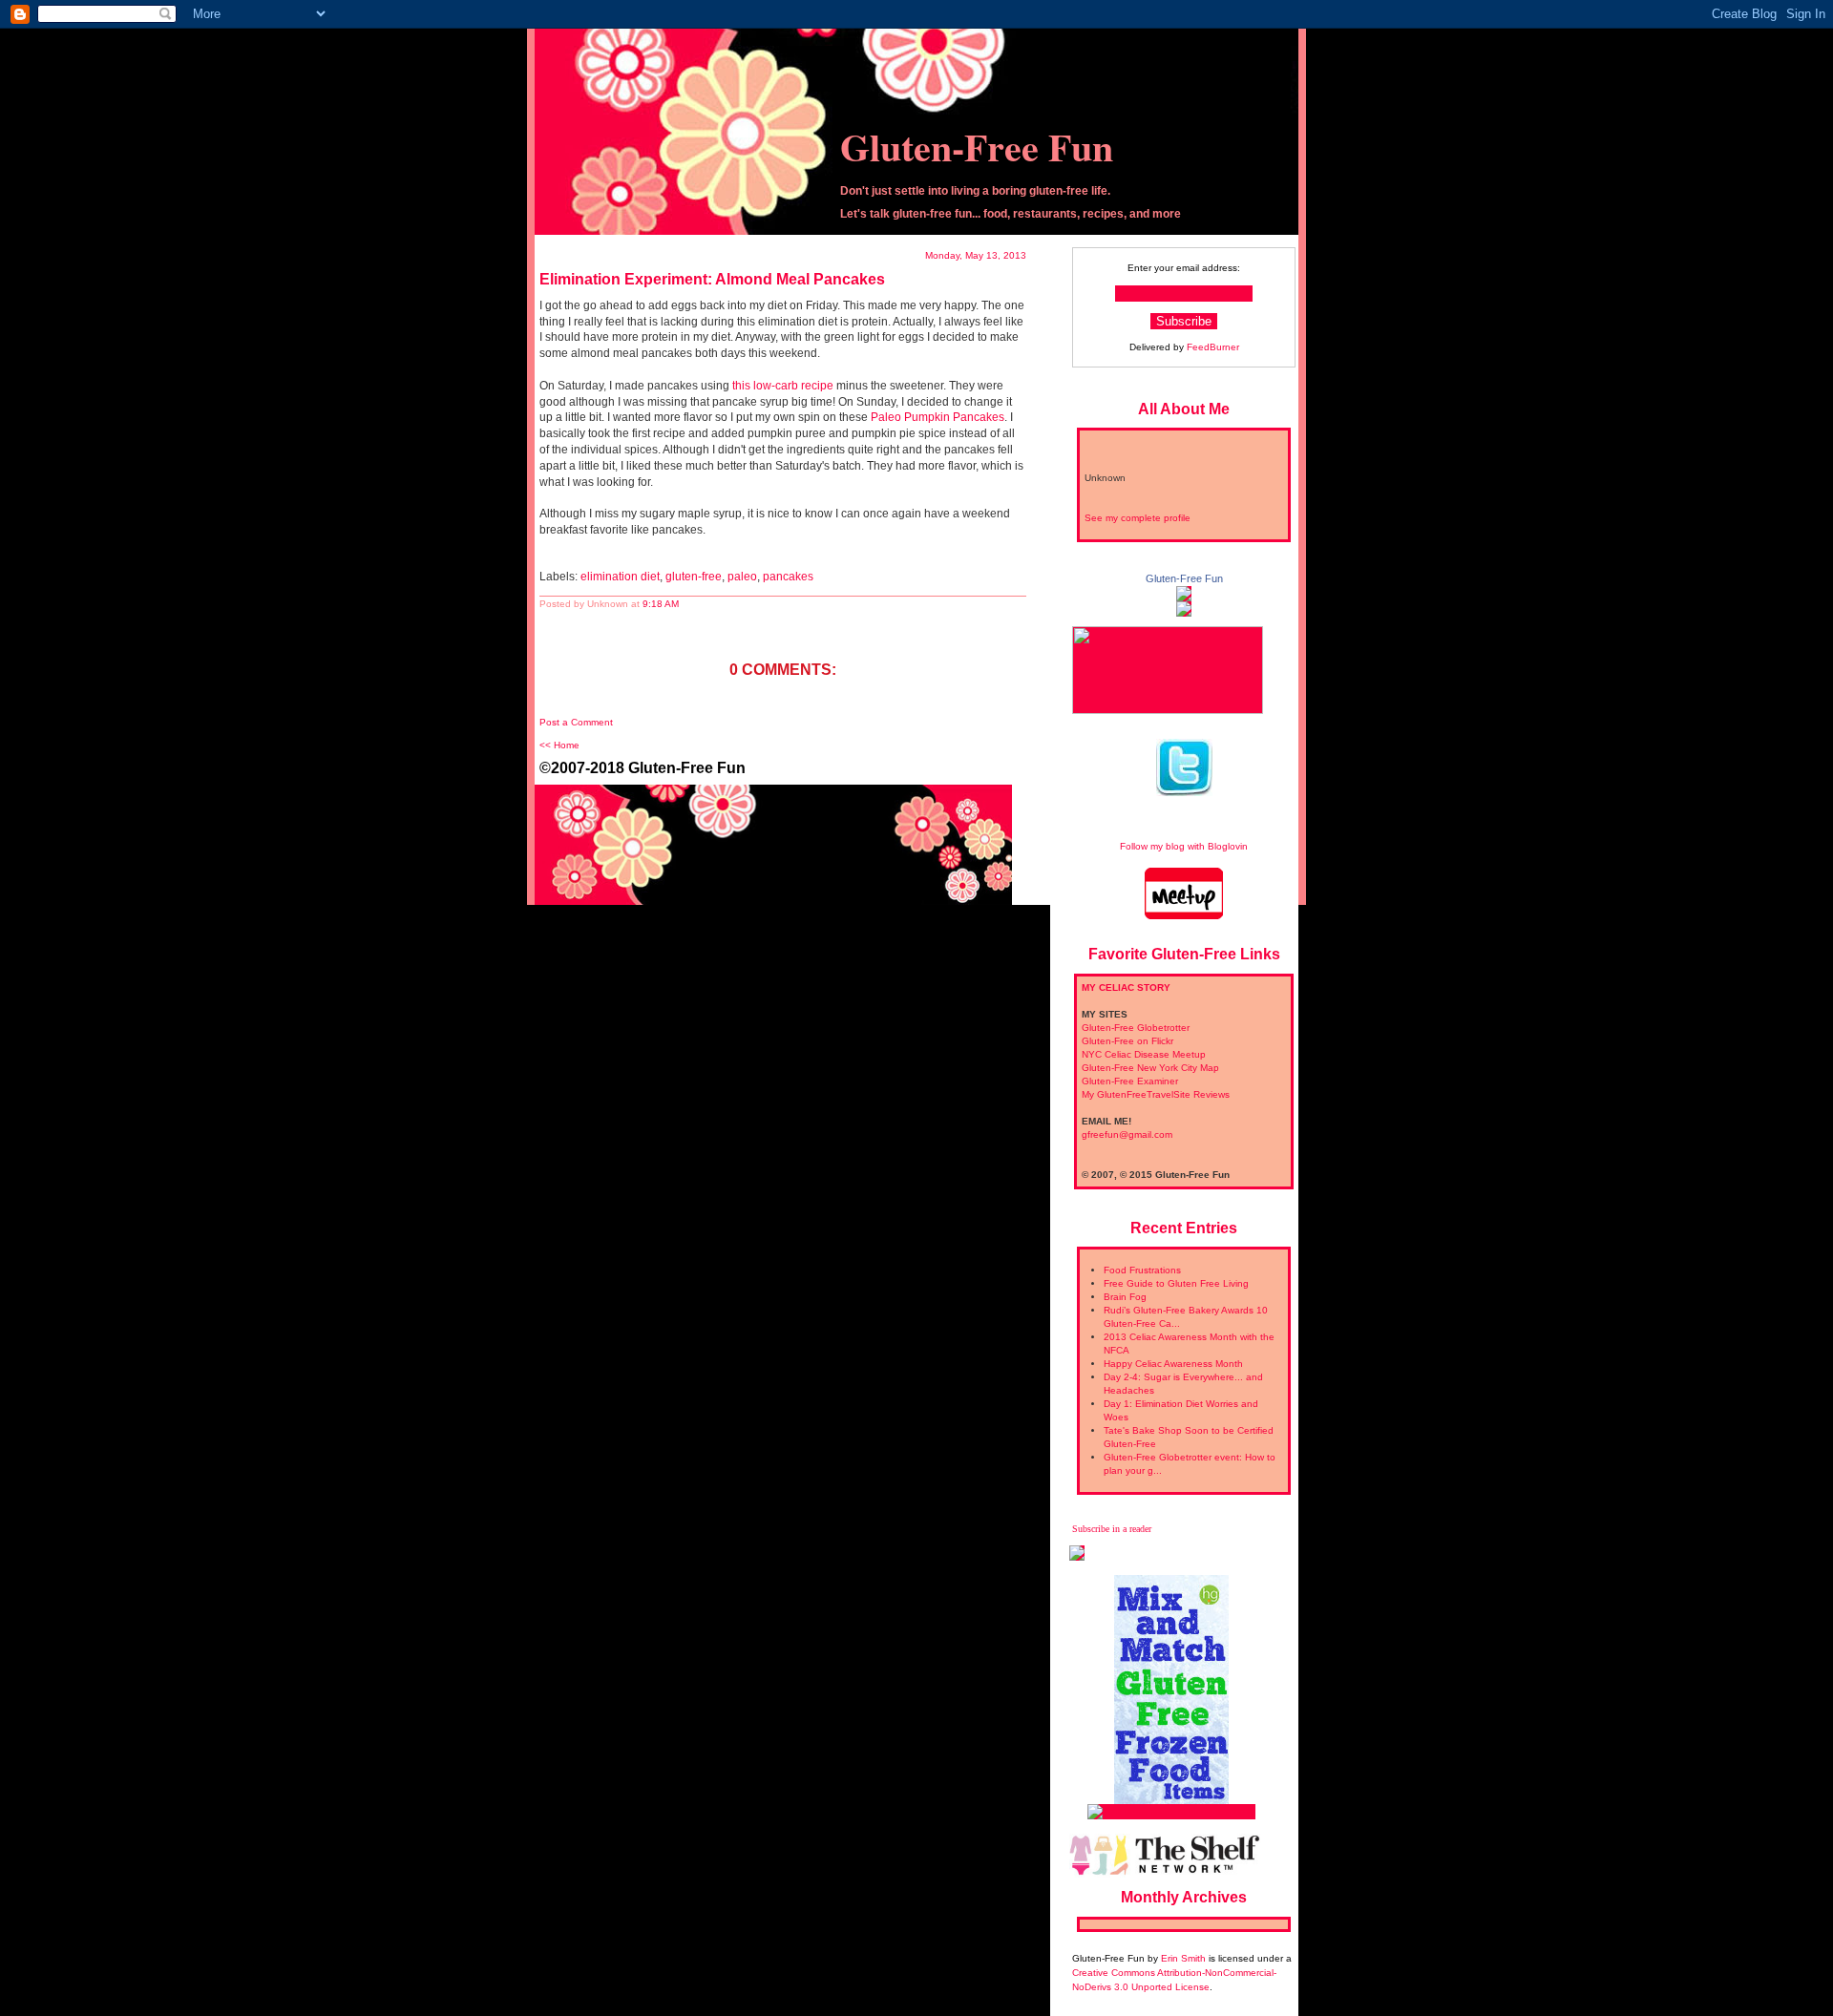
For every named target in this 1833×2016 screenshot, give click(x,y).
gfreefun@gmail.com (1127, 1134)
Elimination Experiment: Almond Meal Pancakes (712, 279)
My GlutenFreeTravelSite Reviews (1156, 1094)
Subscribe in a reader (1112, 1529)
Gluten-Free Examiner (1130, 1081)
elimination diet (620, 577)
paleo (742, 577)
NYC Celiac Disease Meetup (1144, 1054)
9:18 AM (661, 604)
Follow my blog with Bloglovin (1184, 846)
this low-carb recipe (783, 386)
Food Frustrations (1142, 1270)
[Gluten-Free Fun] (1184, 594)
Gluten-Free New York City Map (1150, 1068)
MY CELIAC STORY (1126, 987)
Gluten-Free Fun (977, 147)
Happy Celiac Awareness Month (1173, 1364)
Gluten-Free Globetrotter (1136, 1028)
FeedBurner (1213, 347)
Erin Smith (1183, 1958)
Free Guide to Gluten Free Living (1176, 1283)
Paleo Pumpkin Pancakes (938, 417)
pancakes (788, 577)
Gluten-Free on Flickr (1127, 1041)
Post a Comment (576, 722)
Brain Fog (1125, 1297)
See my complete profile (1138, 518)
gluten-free (694, 577)
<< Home (559, 745)
